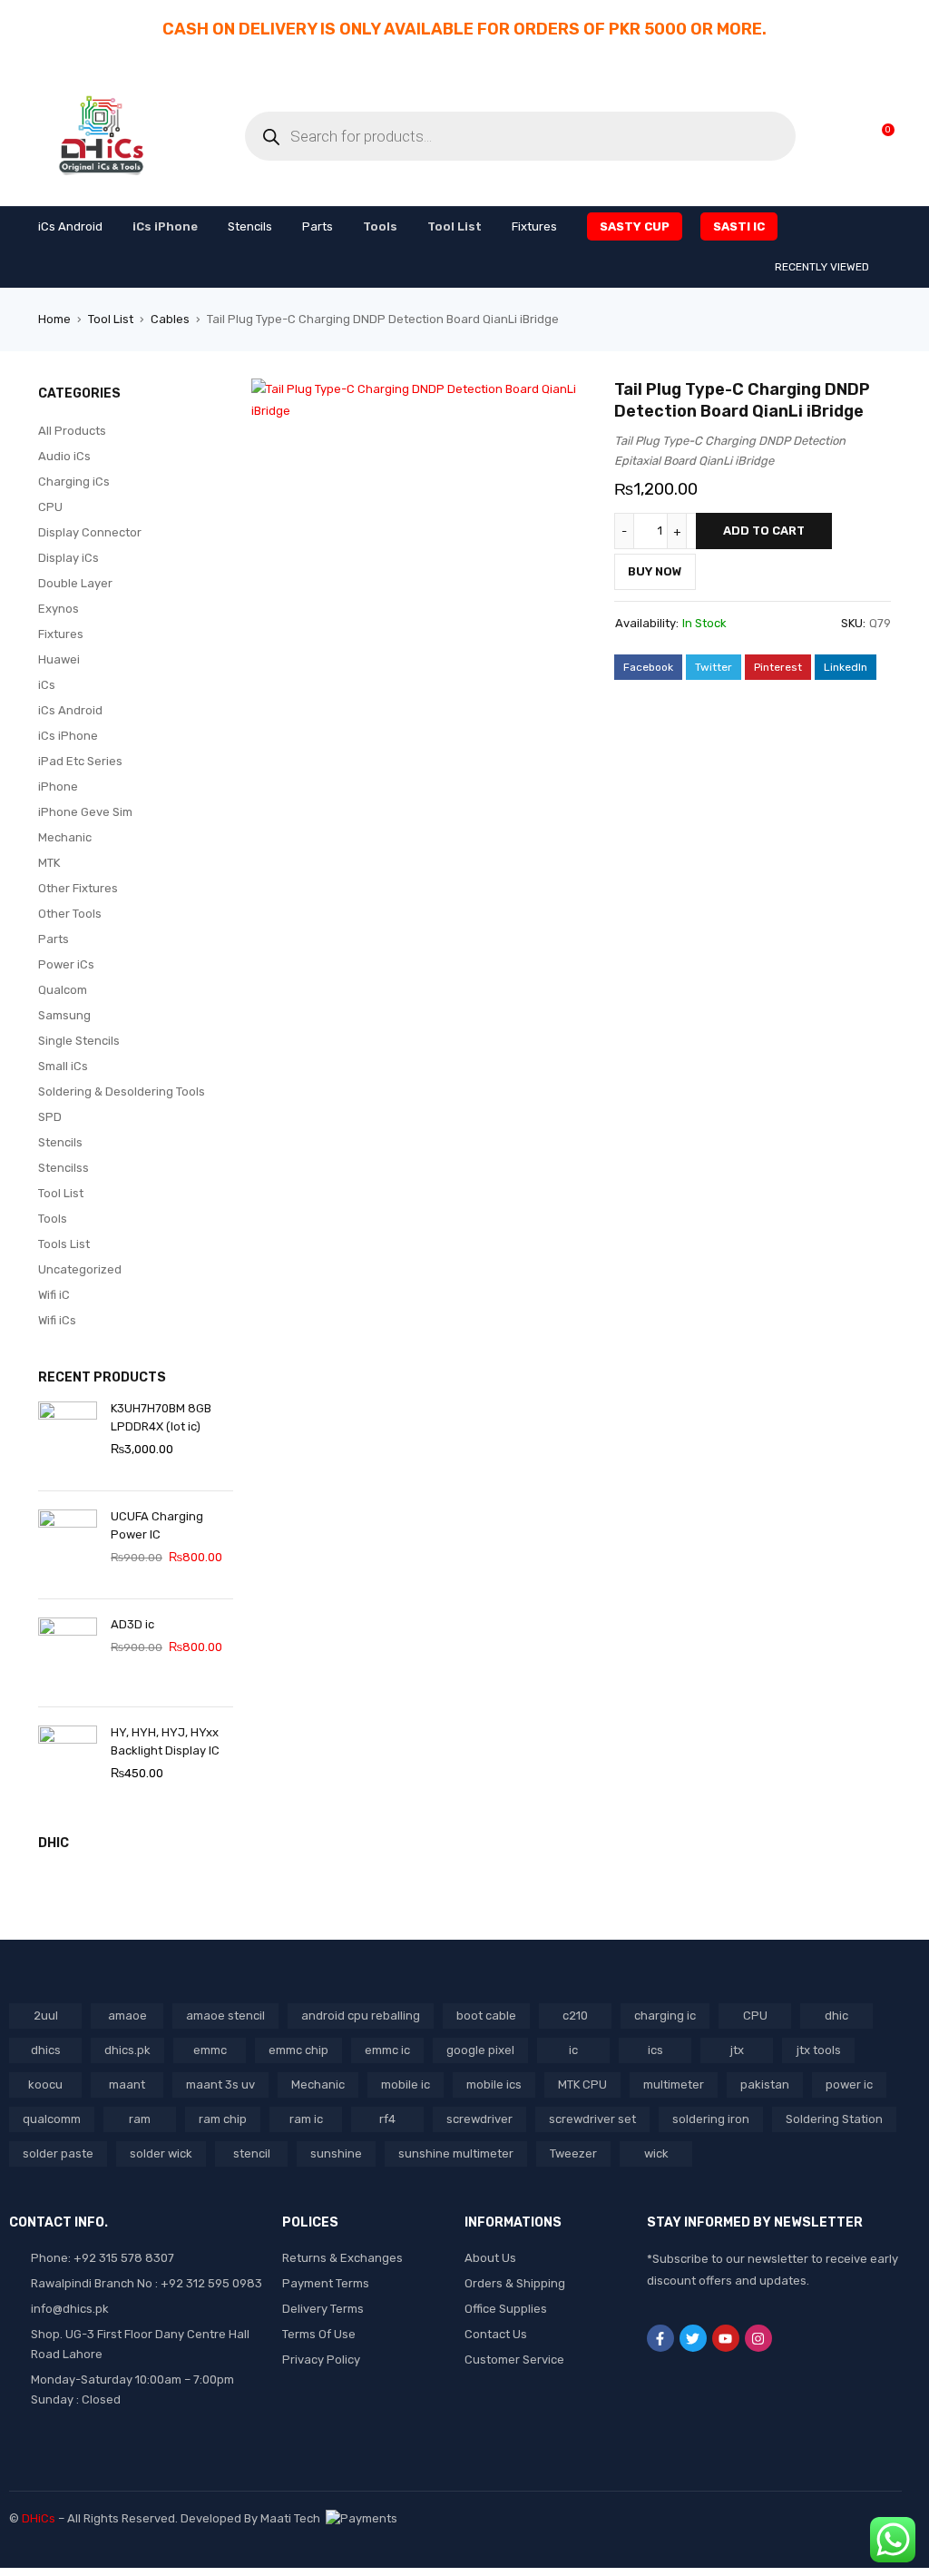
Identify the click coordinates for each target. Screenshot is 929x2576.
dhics (46, 2050)
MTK (49, 863)
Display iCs (68, 558)
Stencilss (64, 1168)
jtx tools (819, 2050)
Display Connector (90, 532)
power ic (849, 2084)
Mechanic (65, 837)
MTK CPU (582, 2084)
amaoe (127, 2016)
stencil (252, 2153)
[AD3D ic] (68, 1653)
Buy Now (655, 571)
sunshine (336, 2153)
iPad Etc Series (80, 761)
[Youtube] (726, 2338)
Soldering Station (834, 2119)
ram (140, 2119)
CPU (50, 507)
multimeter (674, 2084)
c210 (575, 2016)
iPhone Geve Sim (85, 812)
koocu (45, 2084)
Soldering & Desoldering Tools (122, 1091)
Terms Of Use (319, 2334)
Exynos (59, 609)
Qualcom (63, 990)
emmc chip (298, 2050)
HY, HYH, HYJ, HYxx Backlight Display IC (165, 1741)
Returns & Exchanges (342, 2258)
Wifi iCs (57, 1320)
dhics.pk (127, 2050)
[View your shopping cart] (879, 136)
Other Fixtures (78, 888)
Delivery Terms (323, 2309)
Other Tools (70, 914)
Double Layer (75, 583)
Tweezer (573, 2153)
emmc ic (387, 2050)
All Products (72, 431)
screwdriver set (592, 2119)
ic (573, 2050)
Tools (53, 1219)
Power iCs (66, 964)
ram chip (223, 2119)
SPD (50, 1117)
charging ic (665, 2016)
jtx (737, 2050)
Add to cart (764, 531)
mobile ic (406, 2084)
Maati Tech (293, 2518)
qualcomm (52, 2119)
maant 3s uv (220, 2084)
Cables (170, 319)
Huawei (59, 659)
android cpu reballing (361, 2016)
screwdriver (479, 2119)
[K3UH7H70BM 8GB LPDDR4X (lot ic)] (68, 1437)
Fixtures (61, 634)
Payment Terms (326, 2283)
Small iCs (63, 1066)
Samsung (64, 1015)
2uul (46, 2016)
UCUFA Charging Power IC (157, 1525)
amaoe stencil (225, 2016)
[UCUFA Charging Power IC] (68, 1545)
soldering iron (711, 2119)
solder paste (58, 2153)
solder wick (161, 2153)
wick (656, 2153)
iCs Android (70, 710)
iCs (47, 685)
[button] (573, 401)
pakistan (765, 2084)
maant (127, 2084)
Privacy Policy (321, 2360)
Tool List (111, 319)
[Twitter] (693, 2338)
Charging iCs (74, 482)
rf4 (387, 2119)
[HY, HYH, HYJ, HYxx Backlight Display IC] (68, 1761)
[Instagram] (758, 2338)
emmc (210, 2050)
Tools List (64, 1244)
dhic (836, 2016)
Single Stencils (79, 1041)
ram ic (306, 2119)
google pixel (480, 2050)
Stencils (60, 1142)
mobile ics (494, 2084)
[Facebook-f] (660, 2338)
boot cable (486, 2016)
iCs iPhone (68, 736)
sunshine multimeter (456, 2153)
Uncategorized (80, 1269)
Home (54, 319)
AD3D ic (132, 1624)
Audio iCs (64, 456)
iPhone (58, 787)
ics (655, 2050)
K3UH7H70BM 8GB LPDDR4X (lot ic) (161, 1417)
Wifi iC (54, 1295)
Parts (54, 939)
